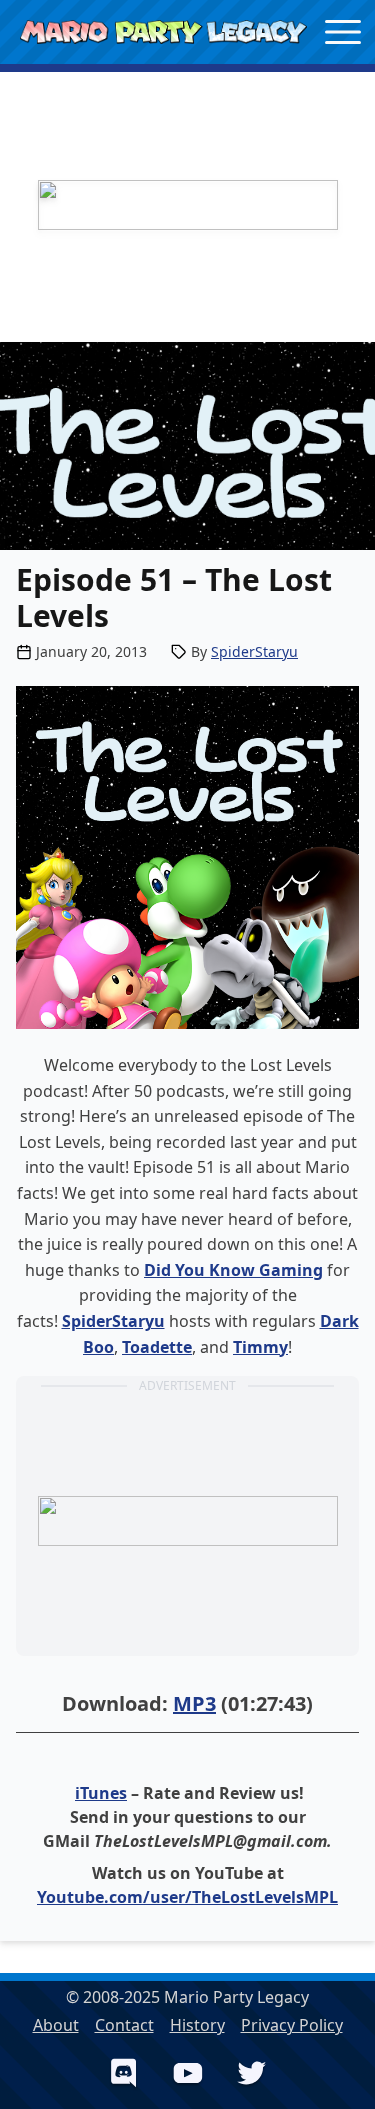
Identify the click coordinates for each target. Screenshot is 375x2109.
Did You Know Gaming (233, 1270)
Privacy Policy (292, 2025)
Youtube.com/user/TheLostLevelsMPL (187, 1897)
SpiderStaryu (254, 651)
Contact (124, 2025)
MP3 (194, 1703)
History (197, 2025)
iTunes (101, 1793)
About (56, 2025)
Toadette (157, 1347)
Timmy (260, 1347)
